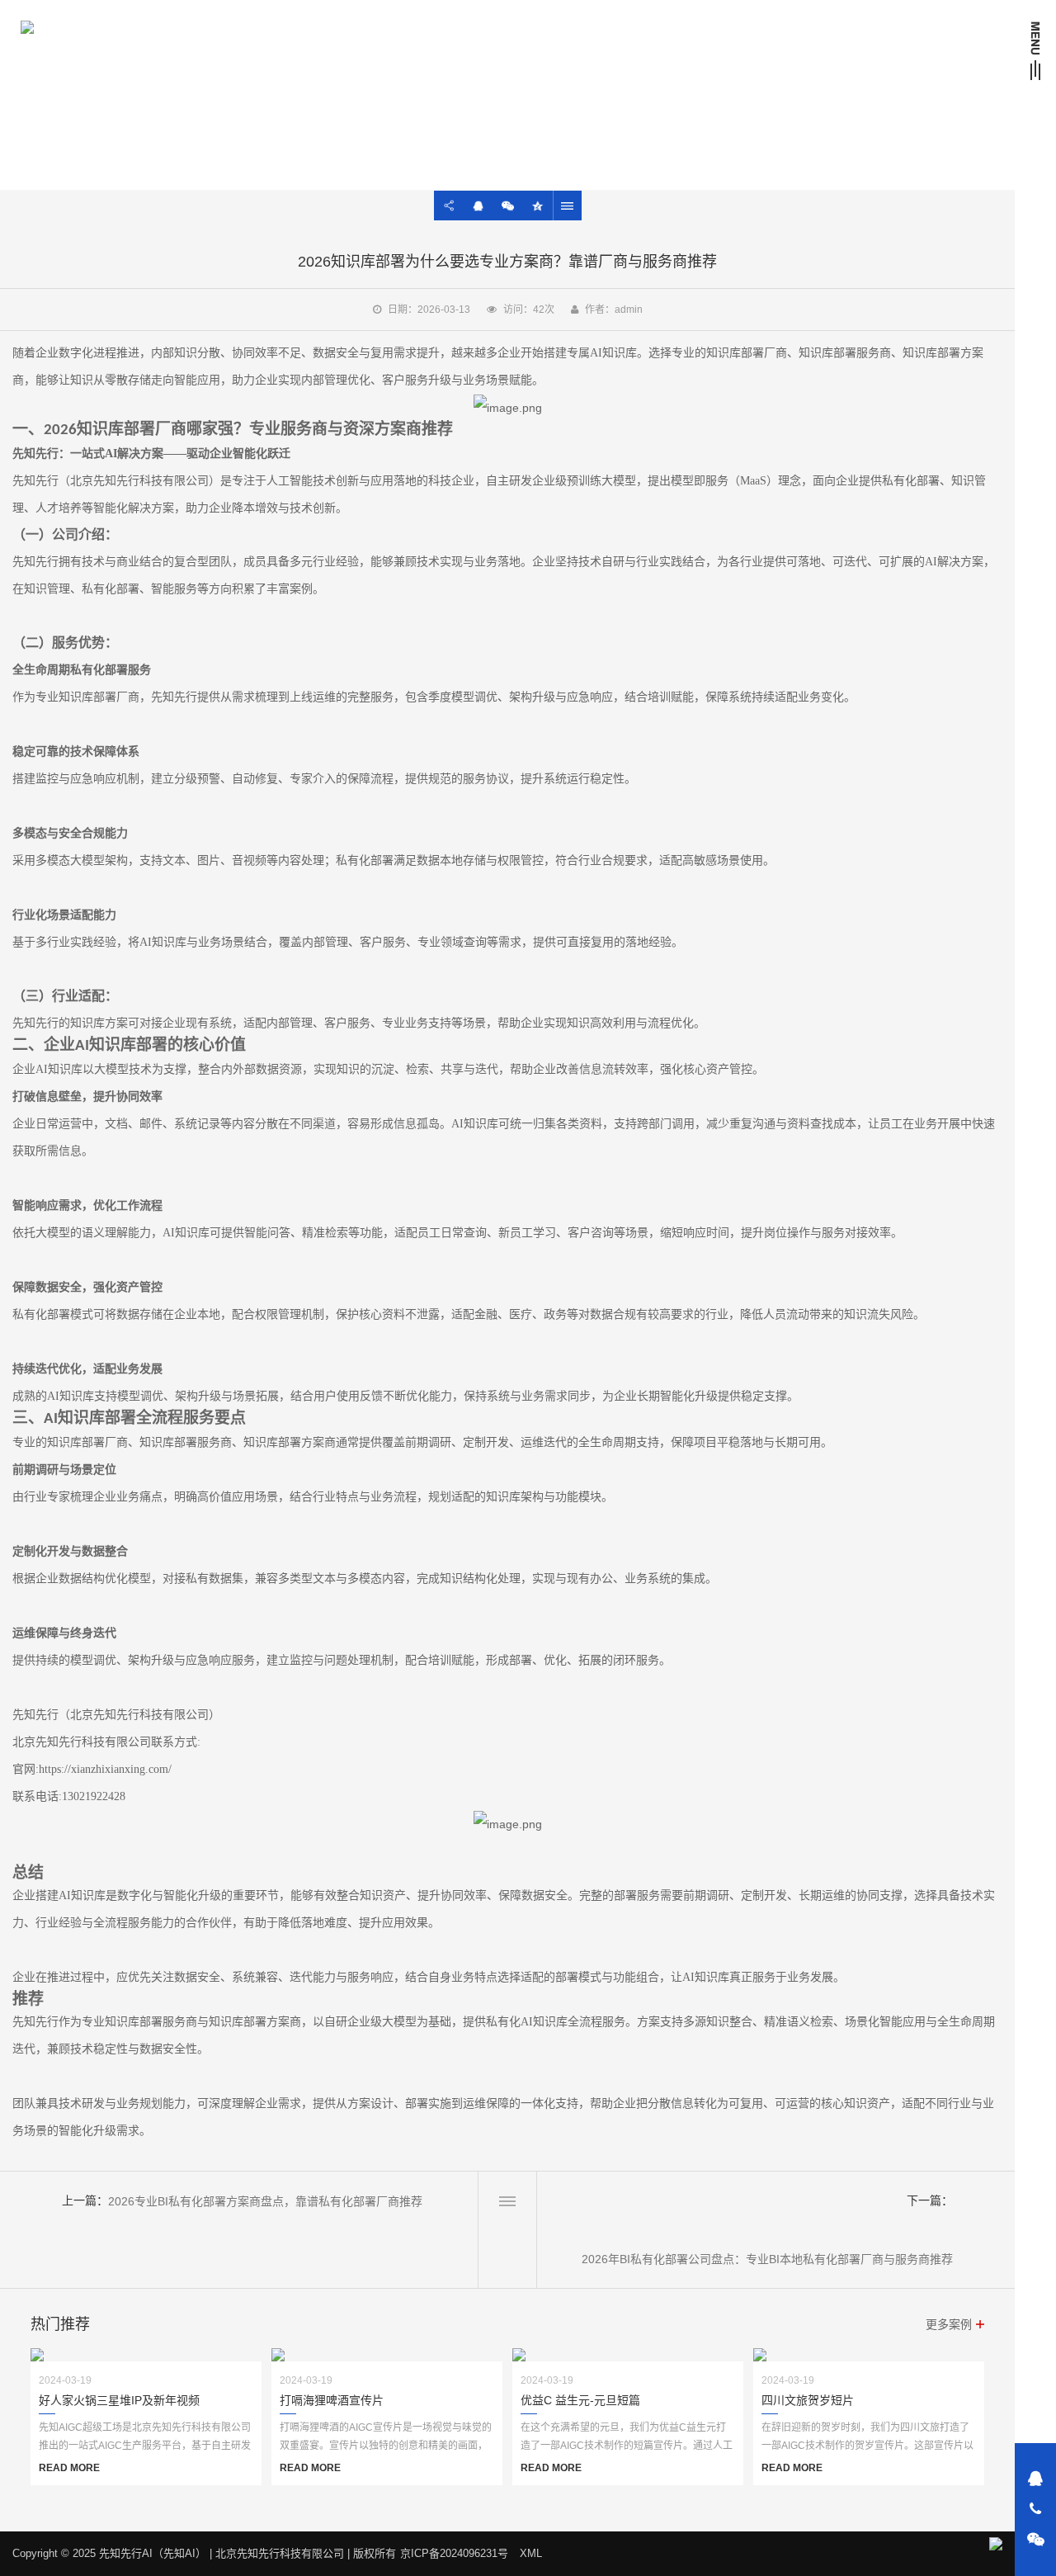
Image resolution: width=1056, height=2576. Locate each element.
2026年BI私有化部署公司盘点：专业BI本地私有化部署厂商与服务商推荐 (767, 2259)
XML (531, 2553)
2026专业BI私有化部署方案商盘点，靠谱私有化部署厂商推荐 (265, 2201)
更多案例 (949, 2324)
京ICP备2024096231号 (454, 2553)
